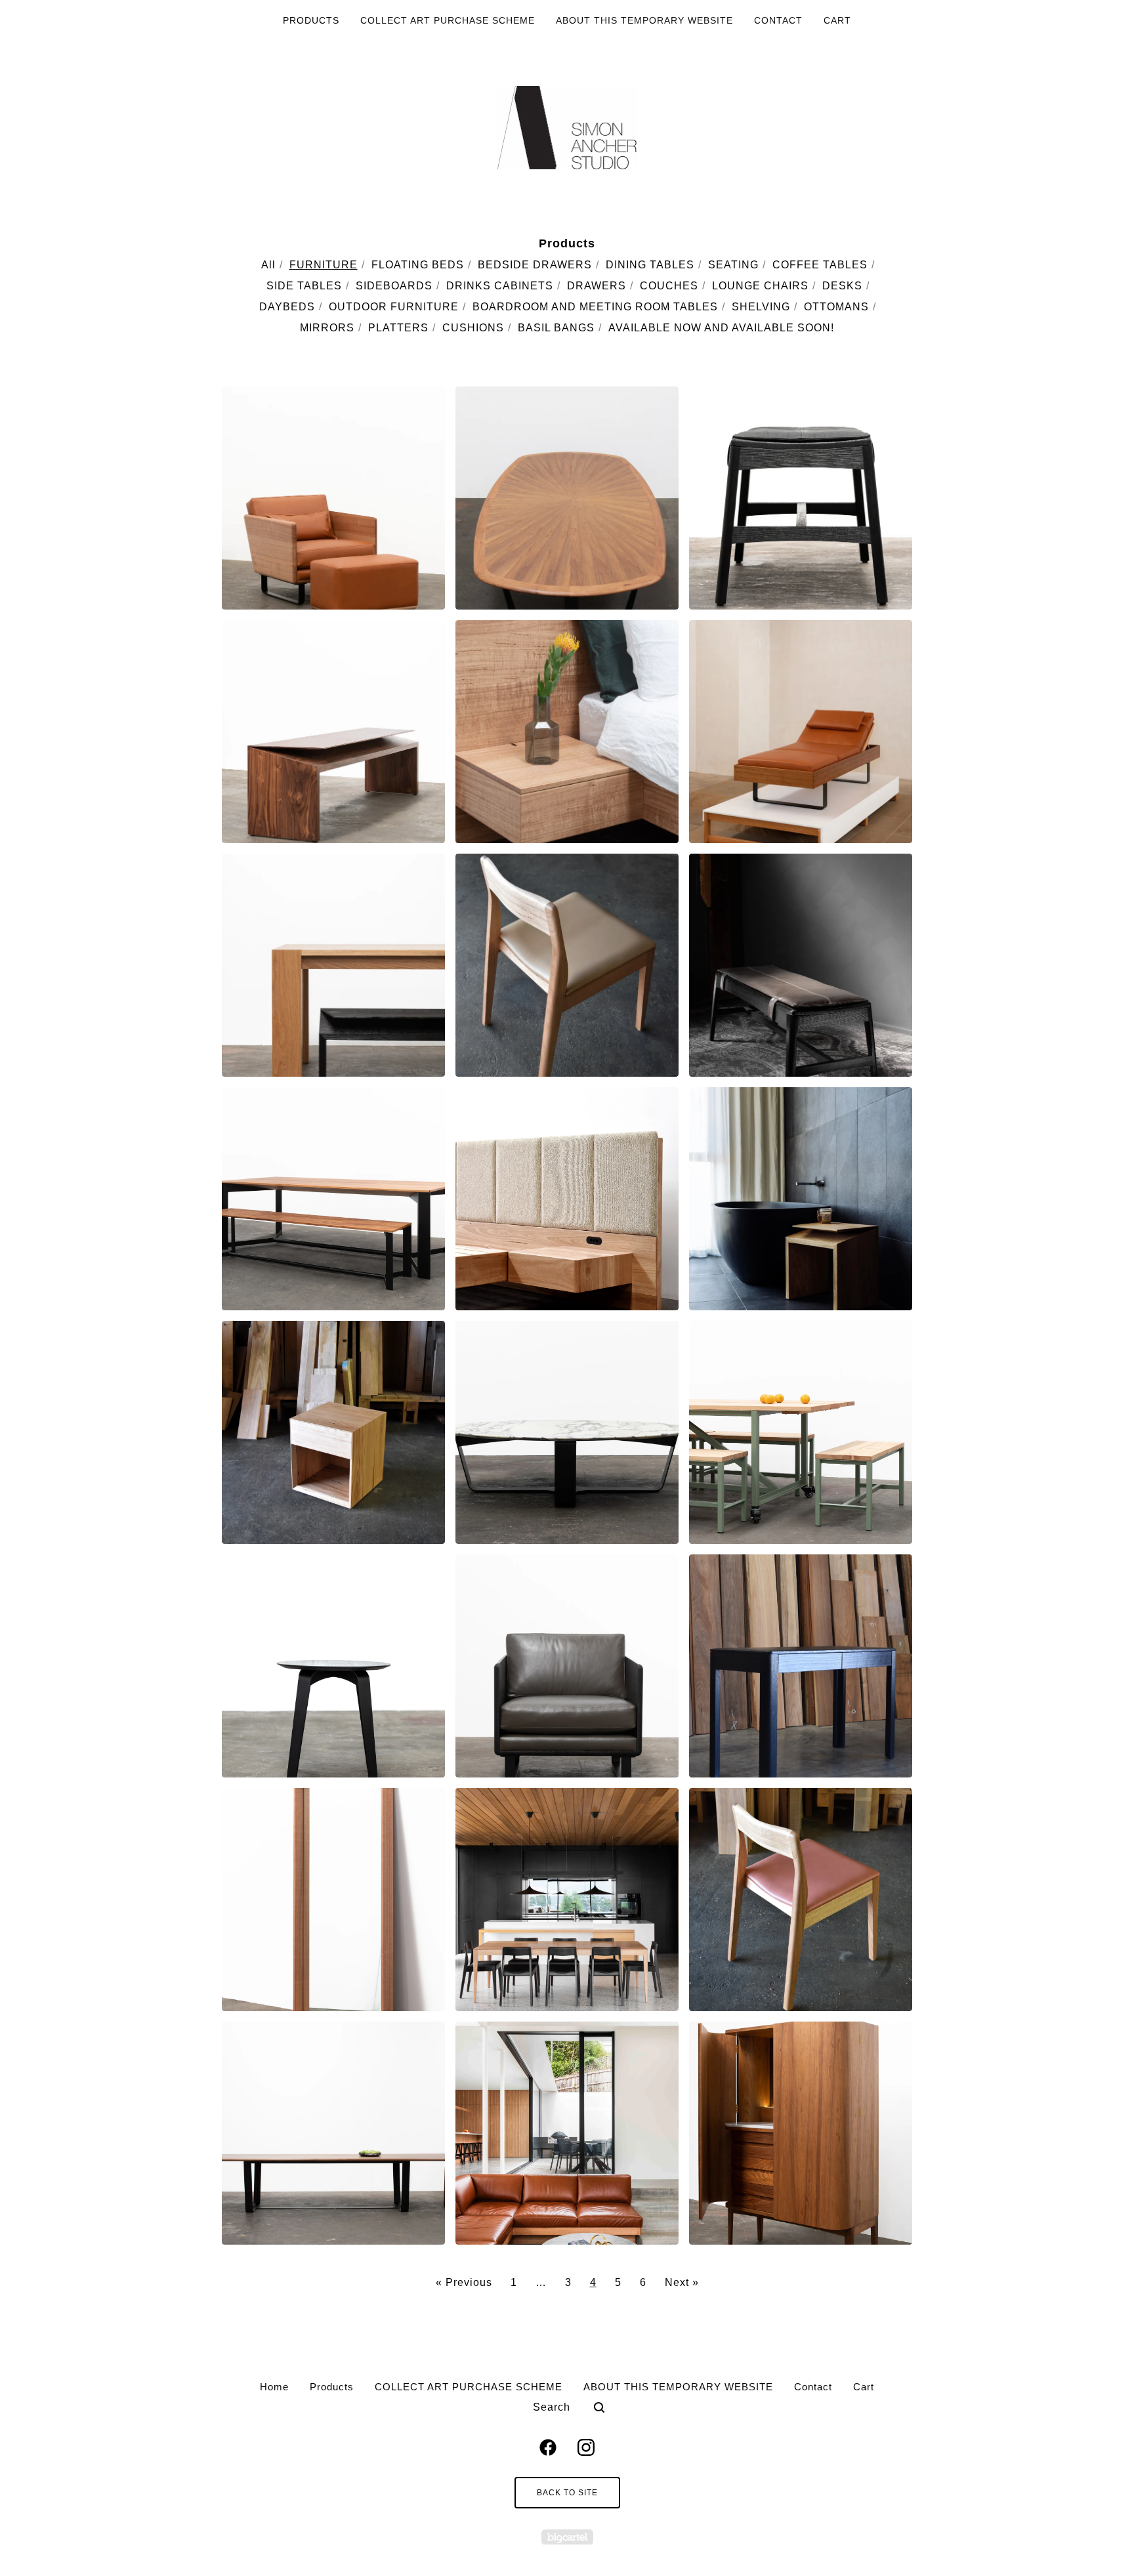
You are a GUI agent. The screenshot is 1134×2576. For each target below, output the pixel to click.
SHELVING (761, 307)
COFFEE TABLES (820, 265)
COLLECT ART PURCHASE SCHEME (448, 20)
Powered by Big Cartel (567, 2537)
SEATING (733, 265)
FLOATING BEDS (418, 265)
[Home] (567, 128)
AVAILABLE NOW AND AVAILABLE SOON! (721, 328)
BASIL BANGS (556, 328)
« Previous (464, 2282)
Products (311, 20)
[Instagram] (586, 2447)
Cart (837, 20)
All (268, 265)
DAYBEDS (287, 307)
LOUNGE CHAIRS (760, 286)
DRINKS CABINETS (500, 286)
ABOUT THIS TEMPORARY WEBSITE (644, 20)
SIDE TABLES (304, 286)
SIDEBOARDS (394, 286)
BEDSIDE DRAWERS (535, 265)
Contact (778, 20)
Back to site (567, 2493)
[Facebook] (548, 2447)
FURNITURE (324, 265)
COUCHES (669, 286)
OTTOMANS (836, 307)
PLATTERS (398, 328)
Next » (682, 2282)
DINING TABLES (650, 265)
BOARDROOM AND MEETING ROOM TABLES (595, 307)
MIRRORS (327, 328)
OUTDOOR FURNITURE (394, 307)
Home (274, 2387)
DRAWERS (597, 286)
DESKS (842, 286)
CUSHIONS (473, 328)
